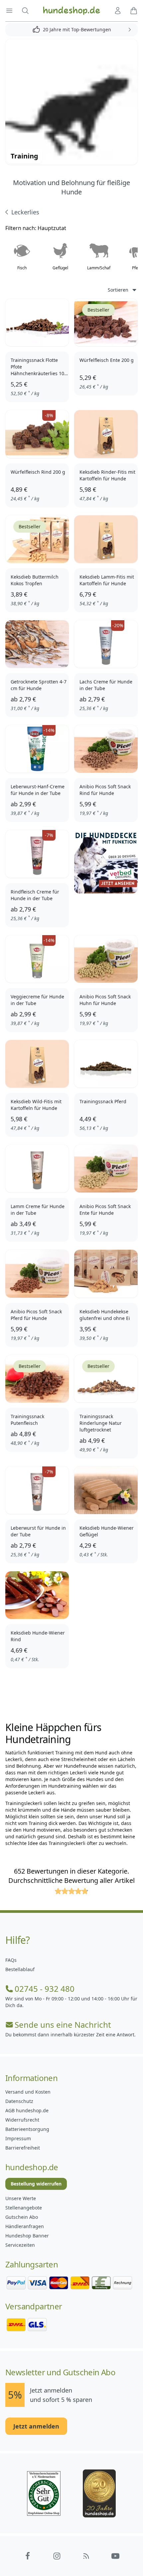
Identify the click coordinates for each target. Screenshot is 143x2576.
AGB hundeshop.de (27, 2110)
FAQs (11, 1960)
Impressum (18, 2138)
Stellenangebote (24, 2208)
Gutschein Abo (22, 2217)
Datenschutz (19, 2101)
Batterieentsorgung (27, 2129)
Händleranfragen (25, 2226)
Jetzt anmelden (36, 2426)
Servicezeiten (20, 2245)
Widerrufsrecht (22, 2120)
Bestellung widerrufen (36, 2184)
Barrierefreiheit (23, 2148)
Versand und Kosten (28, 2092)
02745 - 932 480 (45, 1989)
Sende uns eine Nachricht (63, 2025)
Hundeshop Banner (27, 2236)
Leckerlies (25, 212)
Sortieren (118, 290)
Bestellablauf (20, 1969)
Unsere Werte (21, 2198)
